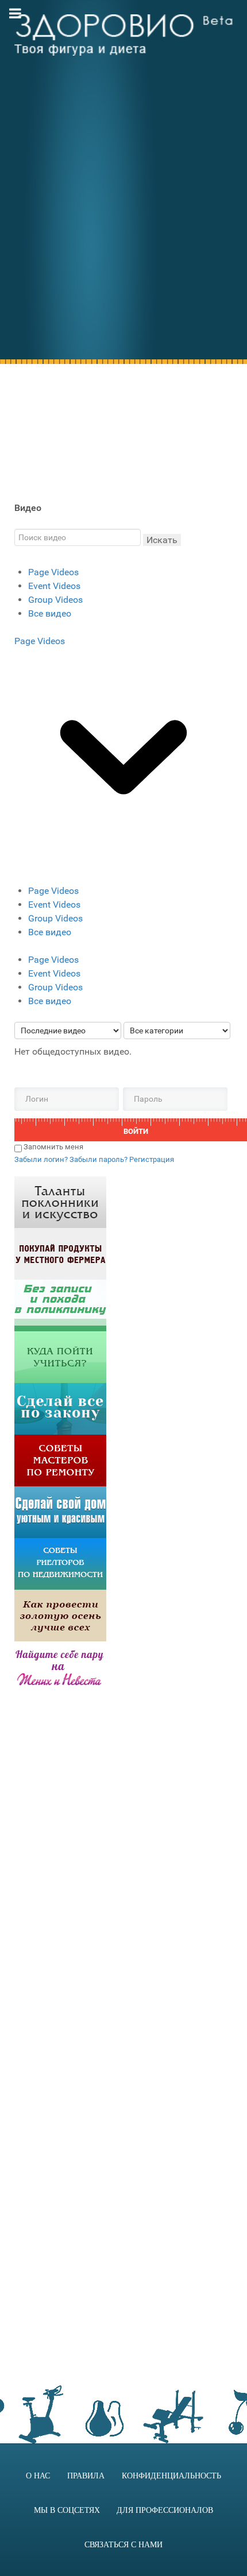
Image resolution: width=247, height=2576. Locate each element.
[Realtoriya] (60, 1563)
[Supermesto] (60, 1511)
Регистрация (152, 1159)
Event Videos (54, 586)
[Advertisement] (123, 222)
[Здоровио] (123, 35)
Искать (162, 540)
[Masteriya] (60, 1460)
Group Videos (55, 600)
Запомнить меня (53, 1147)
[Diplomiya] (60, 1356)
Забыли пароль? (99, 1159)
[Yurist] (60, 1408)
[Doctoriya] (60, 1305)
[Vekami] (60, 1615)
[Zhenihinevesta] (60, 1666)
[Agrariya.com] (60, 1253)
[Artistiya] (60, 1201)
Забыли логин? (42, 1159)
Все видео (50, 613)
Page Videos (53, 572)
